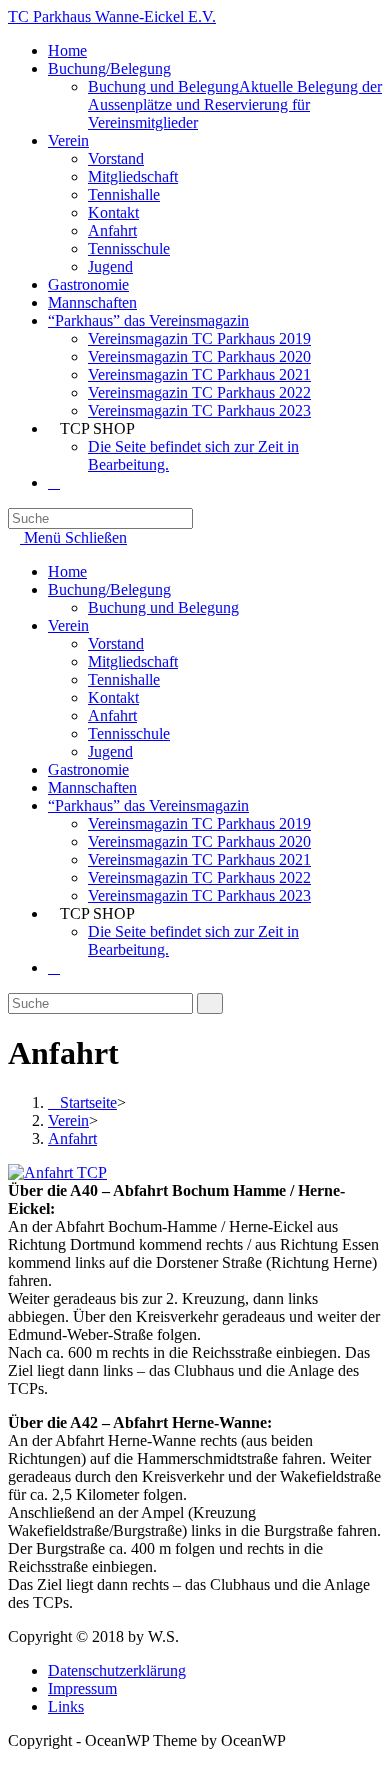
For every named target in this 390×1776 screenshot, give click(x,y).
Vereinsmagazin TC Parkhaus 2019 (199, 823)
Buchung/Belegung (109, 589)
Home (67, 571)
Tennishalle (124, 679)
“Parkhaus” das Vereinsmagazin (148, 805)
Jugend (110, 751)
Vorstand (116, 643)
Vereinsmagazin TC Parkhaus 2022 (199, 877)
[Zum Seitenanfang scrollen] (14, 1758)
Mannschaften (92, 787)
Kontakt (113, 697)
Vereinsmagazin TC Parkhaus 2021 (199, 859)
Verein (68, 625)
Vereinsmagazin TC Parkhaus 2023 (199, 895)
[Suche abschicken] (210, 1003)
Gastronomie (88, 769)
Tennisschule (129, 733)
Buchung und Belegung (163, 607)
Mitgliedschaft (133, 661)
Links (66, 1706)
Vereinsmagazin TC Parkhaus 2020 (199, 841)
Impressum (82, 1688)
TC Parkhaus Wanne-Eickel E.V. (112, 16)
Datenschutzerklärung (117, 1670)
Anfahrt (112, 715)
